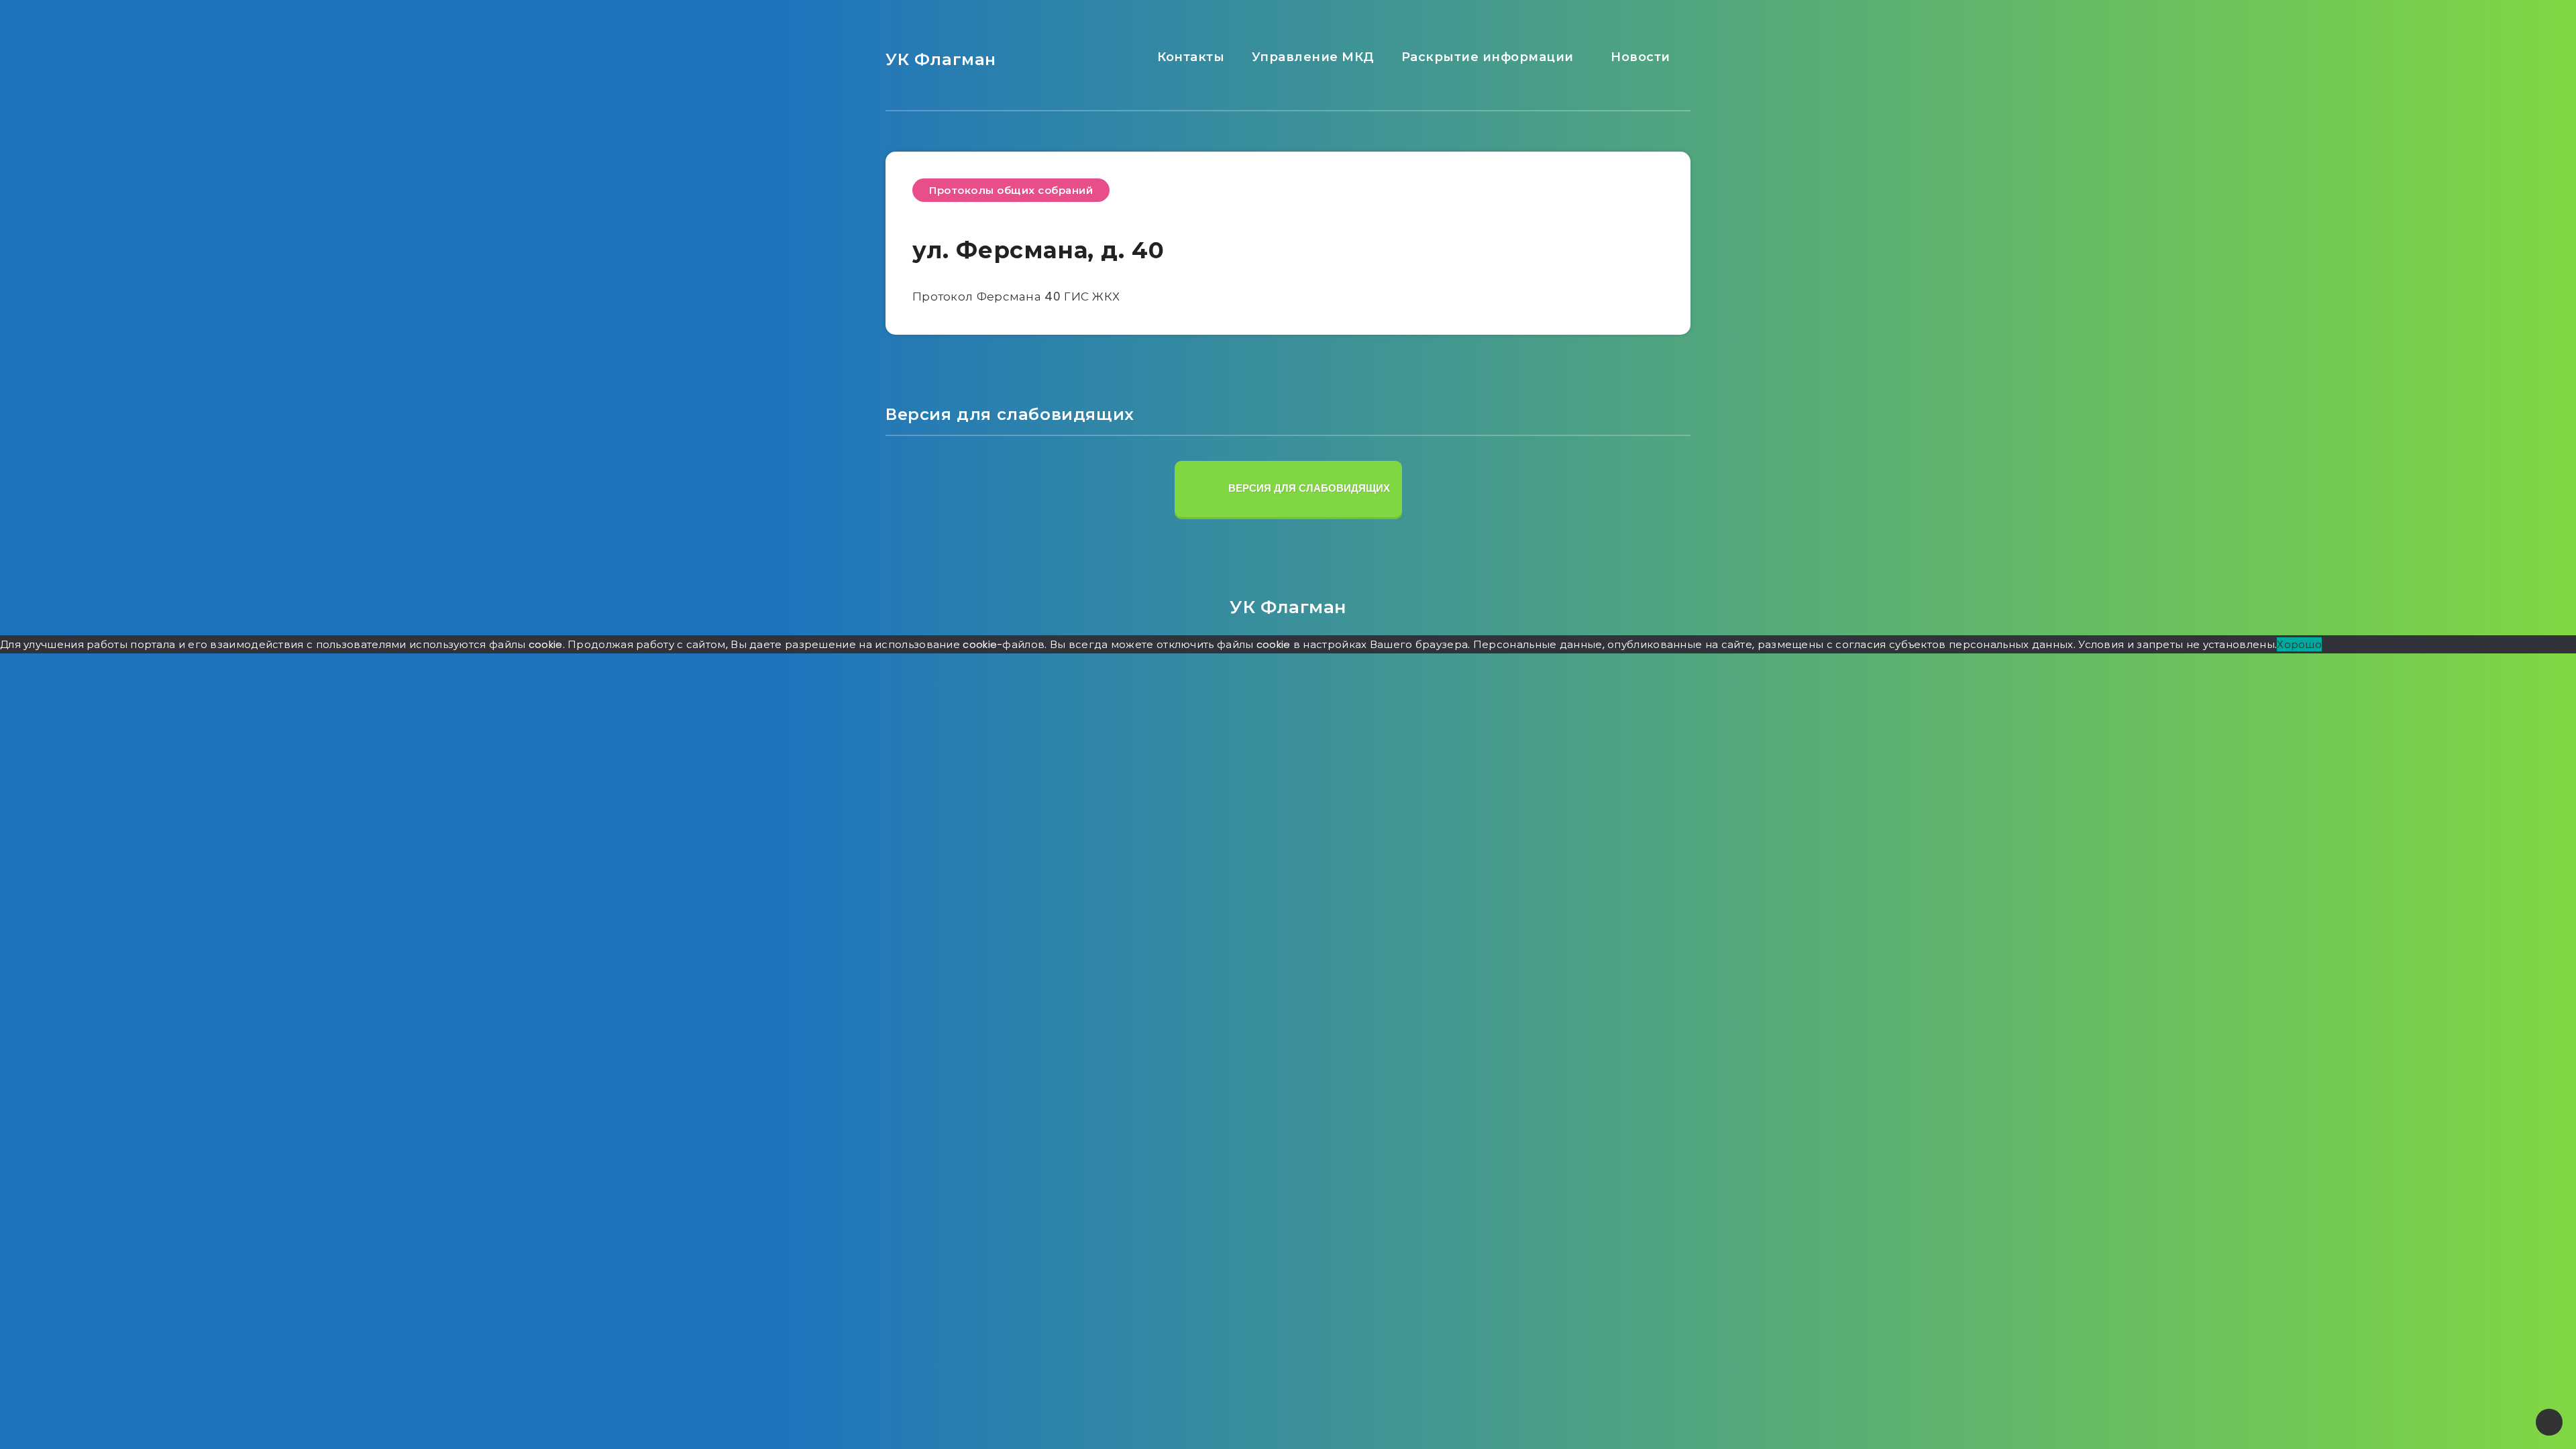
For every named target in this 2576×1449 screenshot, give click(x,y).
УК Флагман (941, 59)
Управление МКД (1311, 57)
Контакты (1189, 57)
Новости (1639, 57)
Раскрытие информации (1486, 57)
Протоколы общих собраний (1011, 190)
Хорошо (2299, 644)
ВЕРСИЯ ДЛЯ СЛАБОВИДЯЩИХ (1308, 488)
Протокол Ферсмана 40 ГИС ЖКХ (1016, 297)
